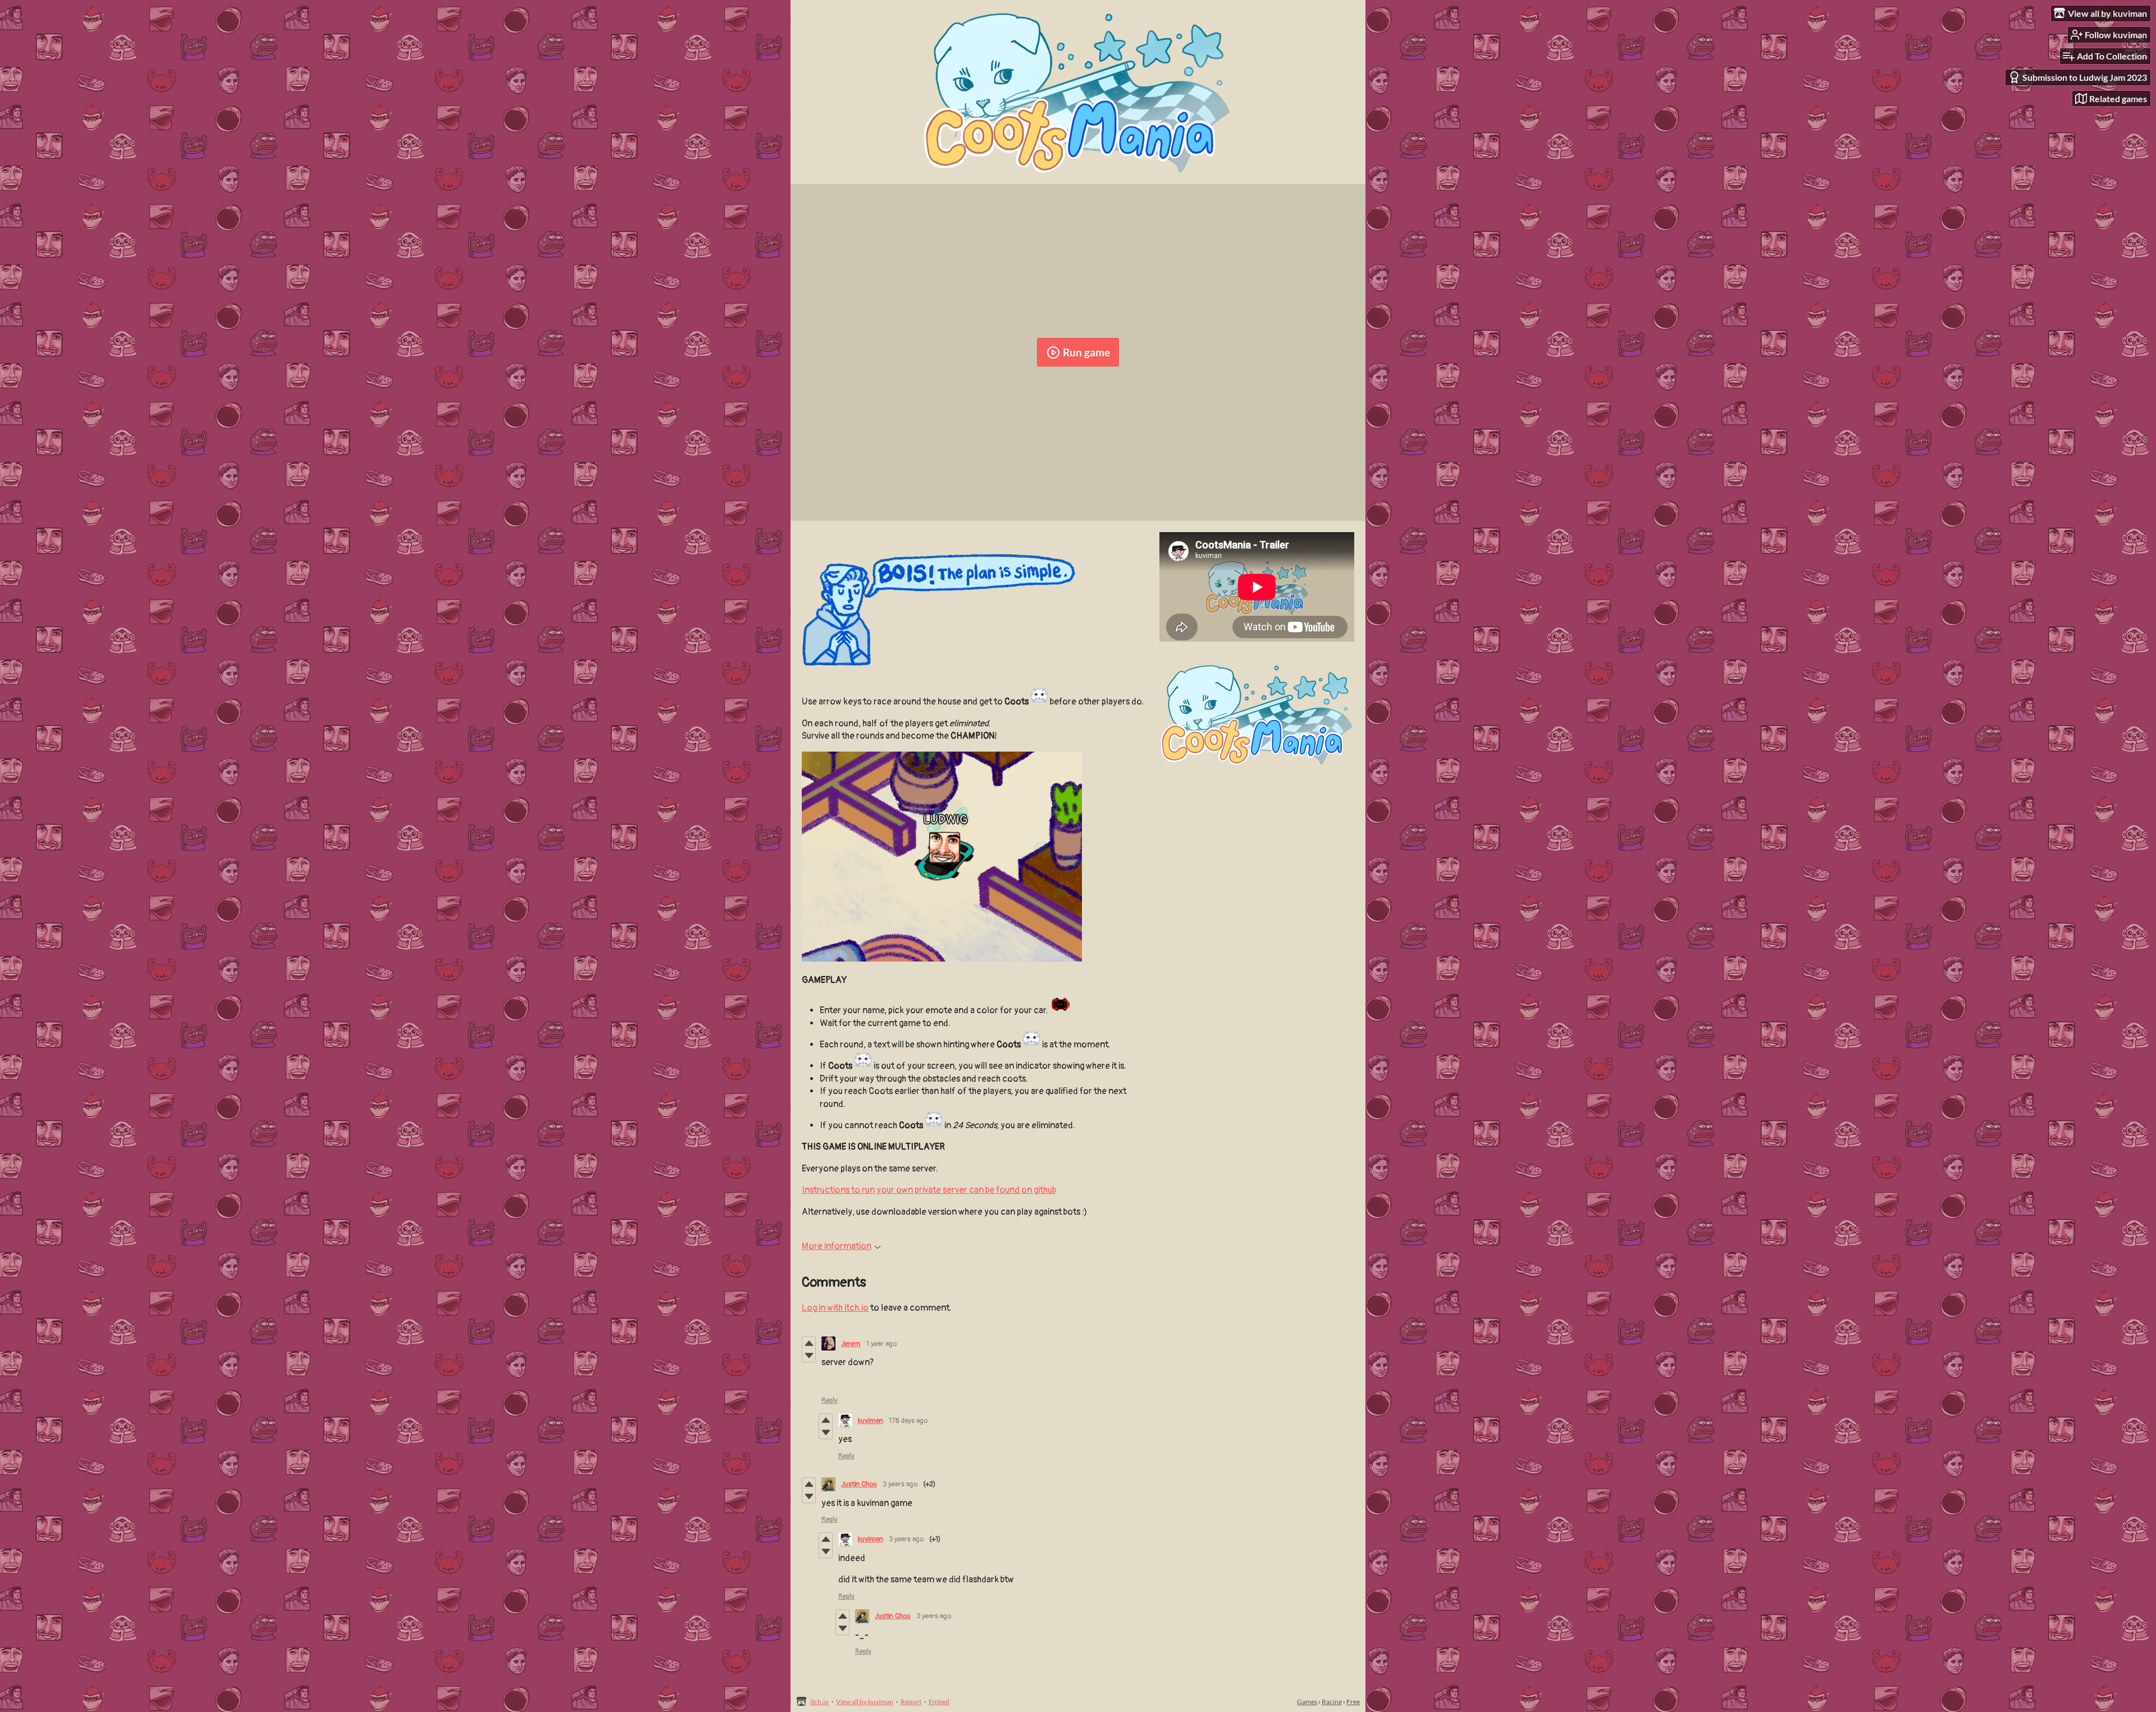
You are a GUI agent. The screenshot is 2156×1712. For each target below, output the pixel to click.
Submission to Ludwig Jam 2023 (2085, 77)
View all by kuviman (865, 1702)
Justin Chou (859, 1484)
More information (837, 1246)
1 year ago (881, 1344)
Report (911, 1702)
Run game (1086, 352)
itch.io (819, 1702)
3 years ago (900, 1484)
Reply (830, 1400)
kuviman (871, 1421)
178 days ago (908, 1421)
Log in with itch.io (835, 1308)
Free (1353, 1702)
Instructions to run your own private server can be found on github (929, 1190)
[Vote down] (809, 1356)
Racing (1332, 1702)
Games (1307, 1702)
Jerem (851, 1344)
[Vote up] (809, 1343)
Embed (939, 1702)
